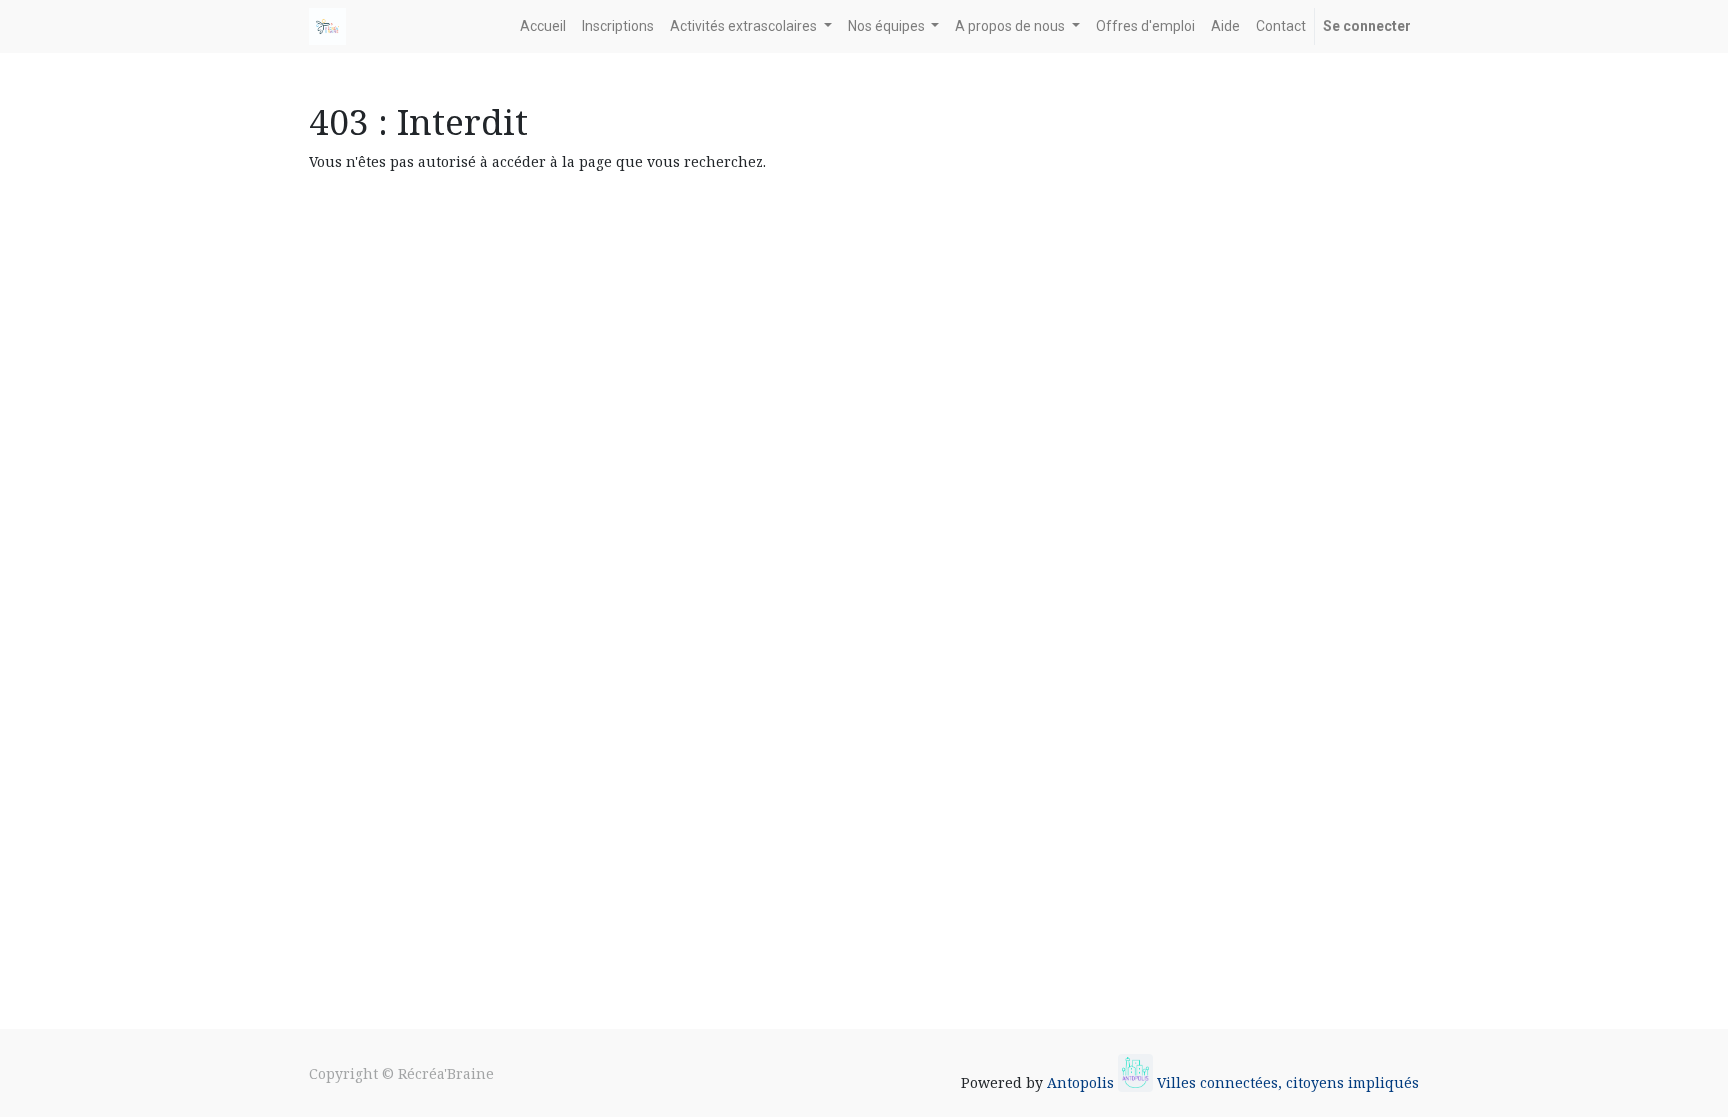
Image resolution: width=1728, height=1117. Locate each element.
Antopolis (1082, 1082)
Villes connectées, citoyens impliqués (1288, 1082)
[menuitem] (543, 26)
